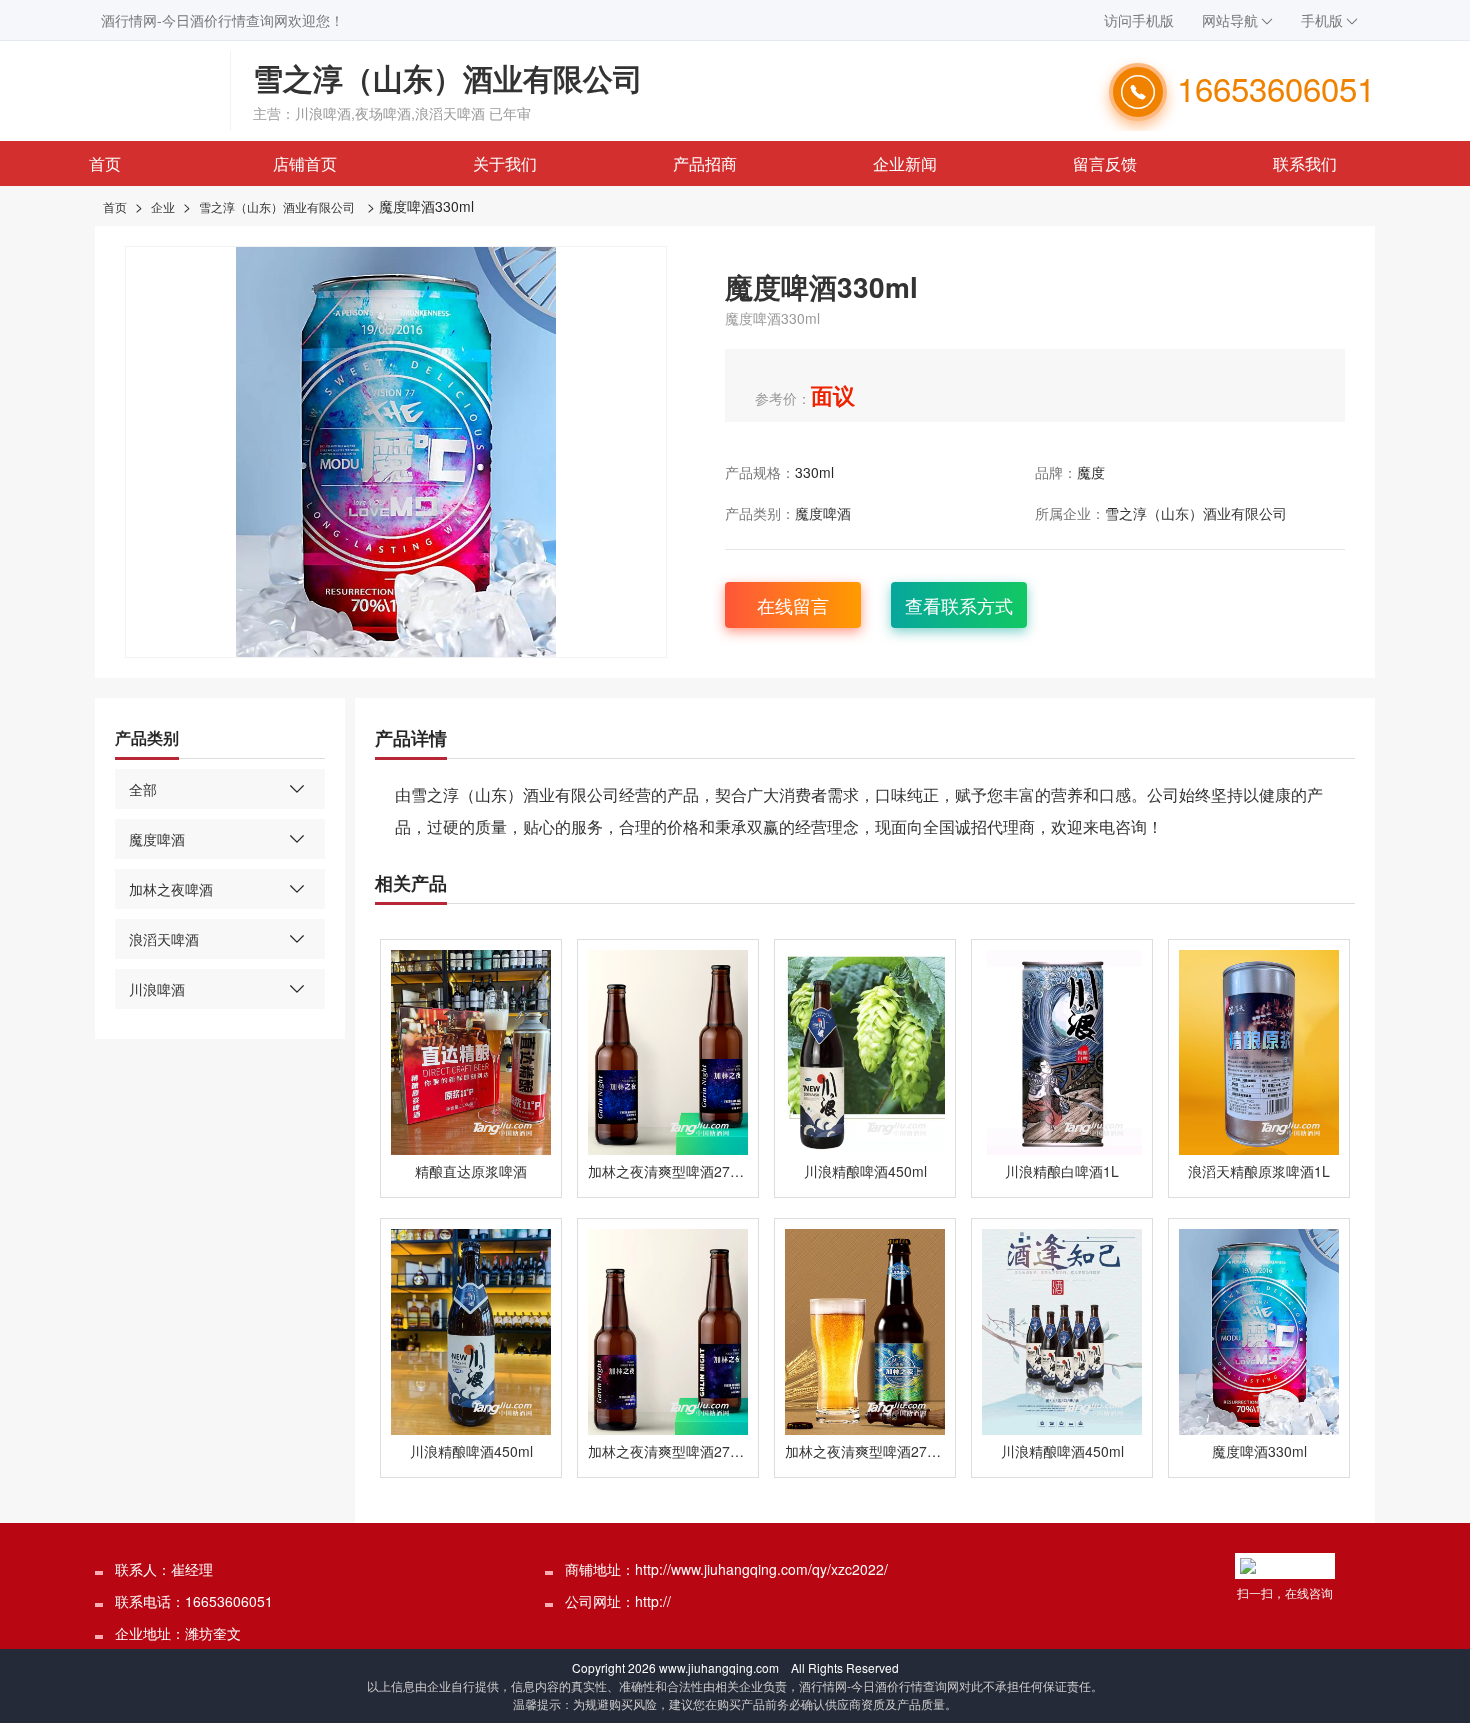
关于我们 (505, 163)
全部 (143, 789)
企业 (163, 206)
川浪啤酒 (157, 989)
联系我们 (1305, 163)
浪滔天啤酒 (164, 939)
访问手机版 (1139, 20)
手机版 (1322, 20)
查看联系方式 (959, 605)
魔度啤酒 (823, 513)
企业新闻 (905, 163)
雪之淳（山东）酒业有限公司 (277, 206)
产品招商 (705, 163)
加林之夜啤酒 (171, 889)
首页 (105, 163)
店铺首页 (305, 163)
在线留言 (793, 605)
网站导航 (1230, 20)
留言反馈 (1105, 163)
